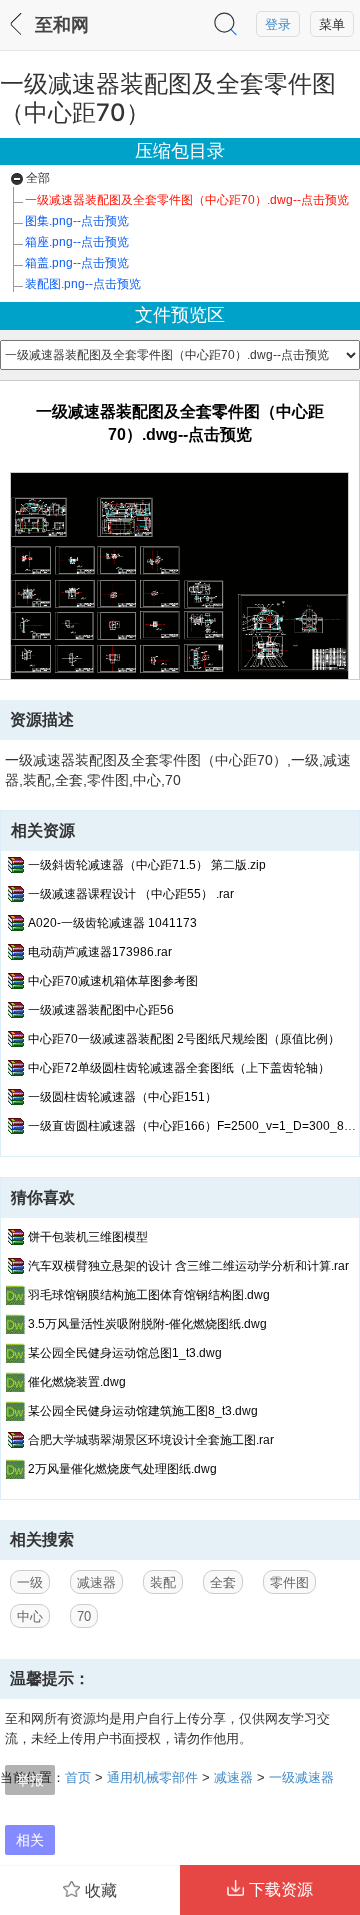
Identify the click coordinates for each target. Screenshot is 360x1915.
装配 (163, 1582)
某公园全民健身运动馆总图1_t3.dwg (125, 1353)
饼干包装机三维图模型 (88, 1237)
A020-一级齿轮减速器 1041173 (112, 923)
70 (84, 1616)
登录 (278, 24)
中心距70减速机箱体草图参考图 (113, 981)
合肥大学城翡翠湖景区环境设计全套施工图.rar (151, 1440)
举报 (30, 1779)
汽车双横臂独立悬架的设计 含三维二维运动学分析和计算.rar (188, 1266)
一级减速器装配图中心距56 (101, 1010)
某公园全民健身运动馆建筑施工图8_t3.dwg (143, 1411)
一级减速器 (301, 1777)
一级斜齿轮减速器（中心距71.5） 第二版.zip (147, 865)
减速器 (96, 1582)
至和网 (62, 25)
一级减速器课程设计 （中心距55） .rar (131, 894)
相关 (30, 1839)
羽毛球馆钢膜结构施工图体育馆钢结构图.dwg (149, 1295)
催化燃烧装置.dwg (77, 1382)
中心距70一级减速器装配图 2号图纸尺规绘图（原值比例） (184, 1039)
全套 (223, 1582)
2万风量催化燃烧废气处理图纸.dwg (122, 1469)
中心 (30, 1616)
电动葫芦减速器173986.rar (100, 952)
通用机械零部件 (152, 1777)
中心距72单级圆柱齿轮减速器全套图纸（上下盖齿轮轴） (179, 1068)
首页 (78, 1777)
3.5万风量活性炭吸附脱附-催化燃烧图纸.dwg (147, 1324)
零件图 (289, 1582)
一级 (30, 1582)
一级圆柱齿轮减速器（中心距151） (122, 1097)
